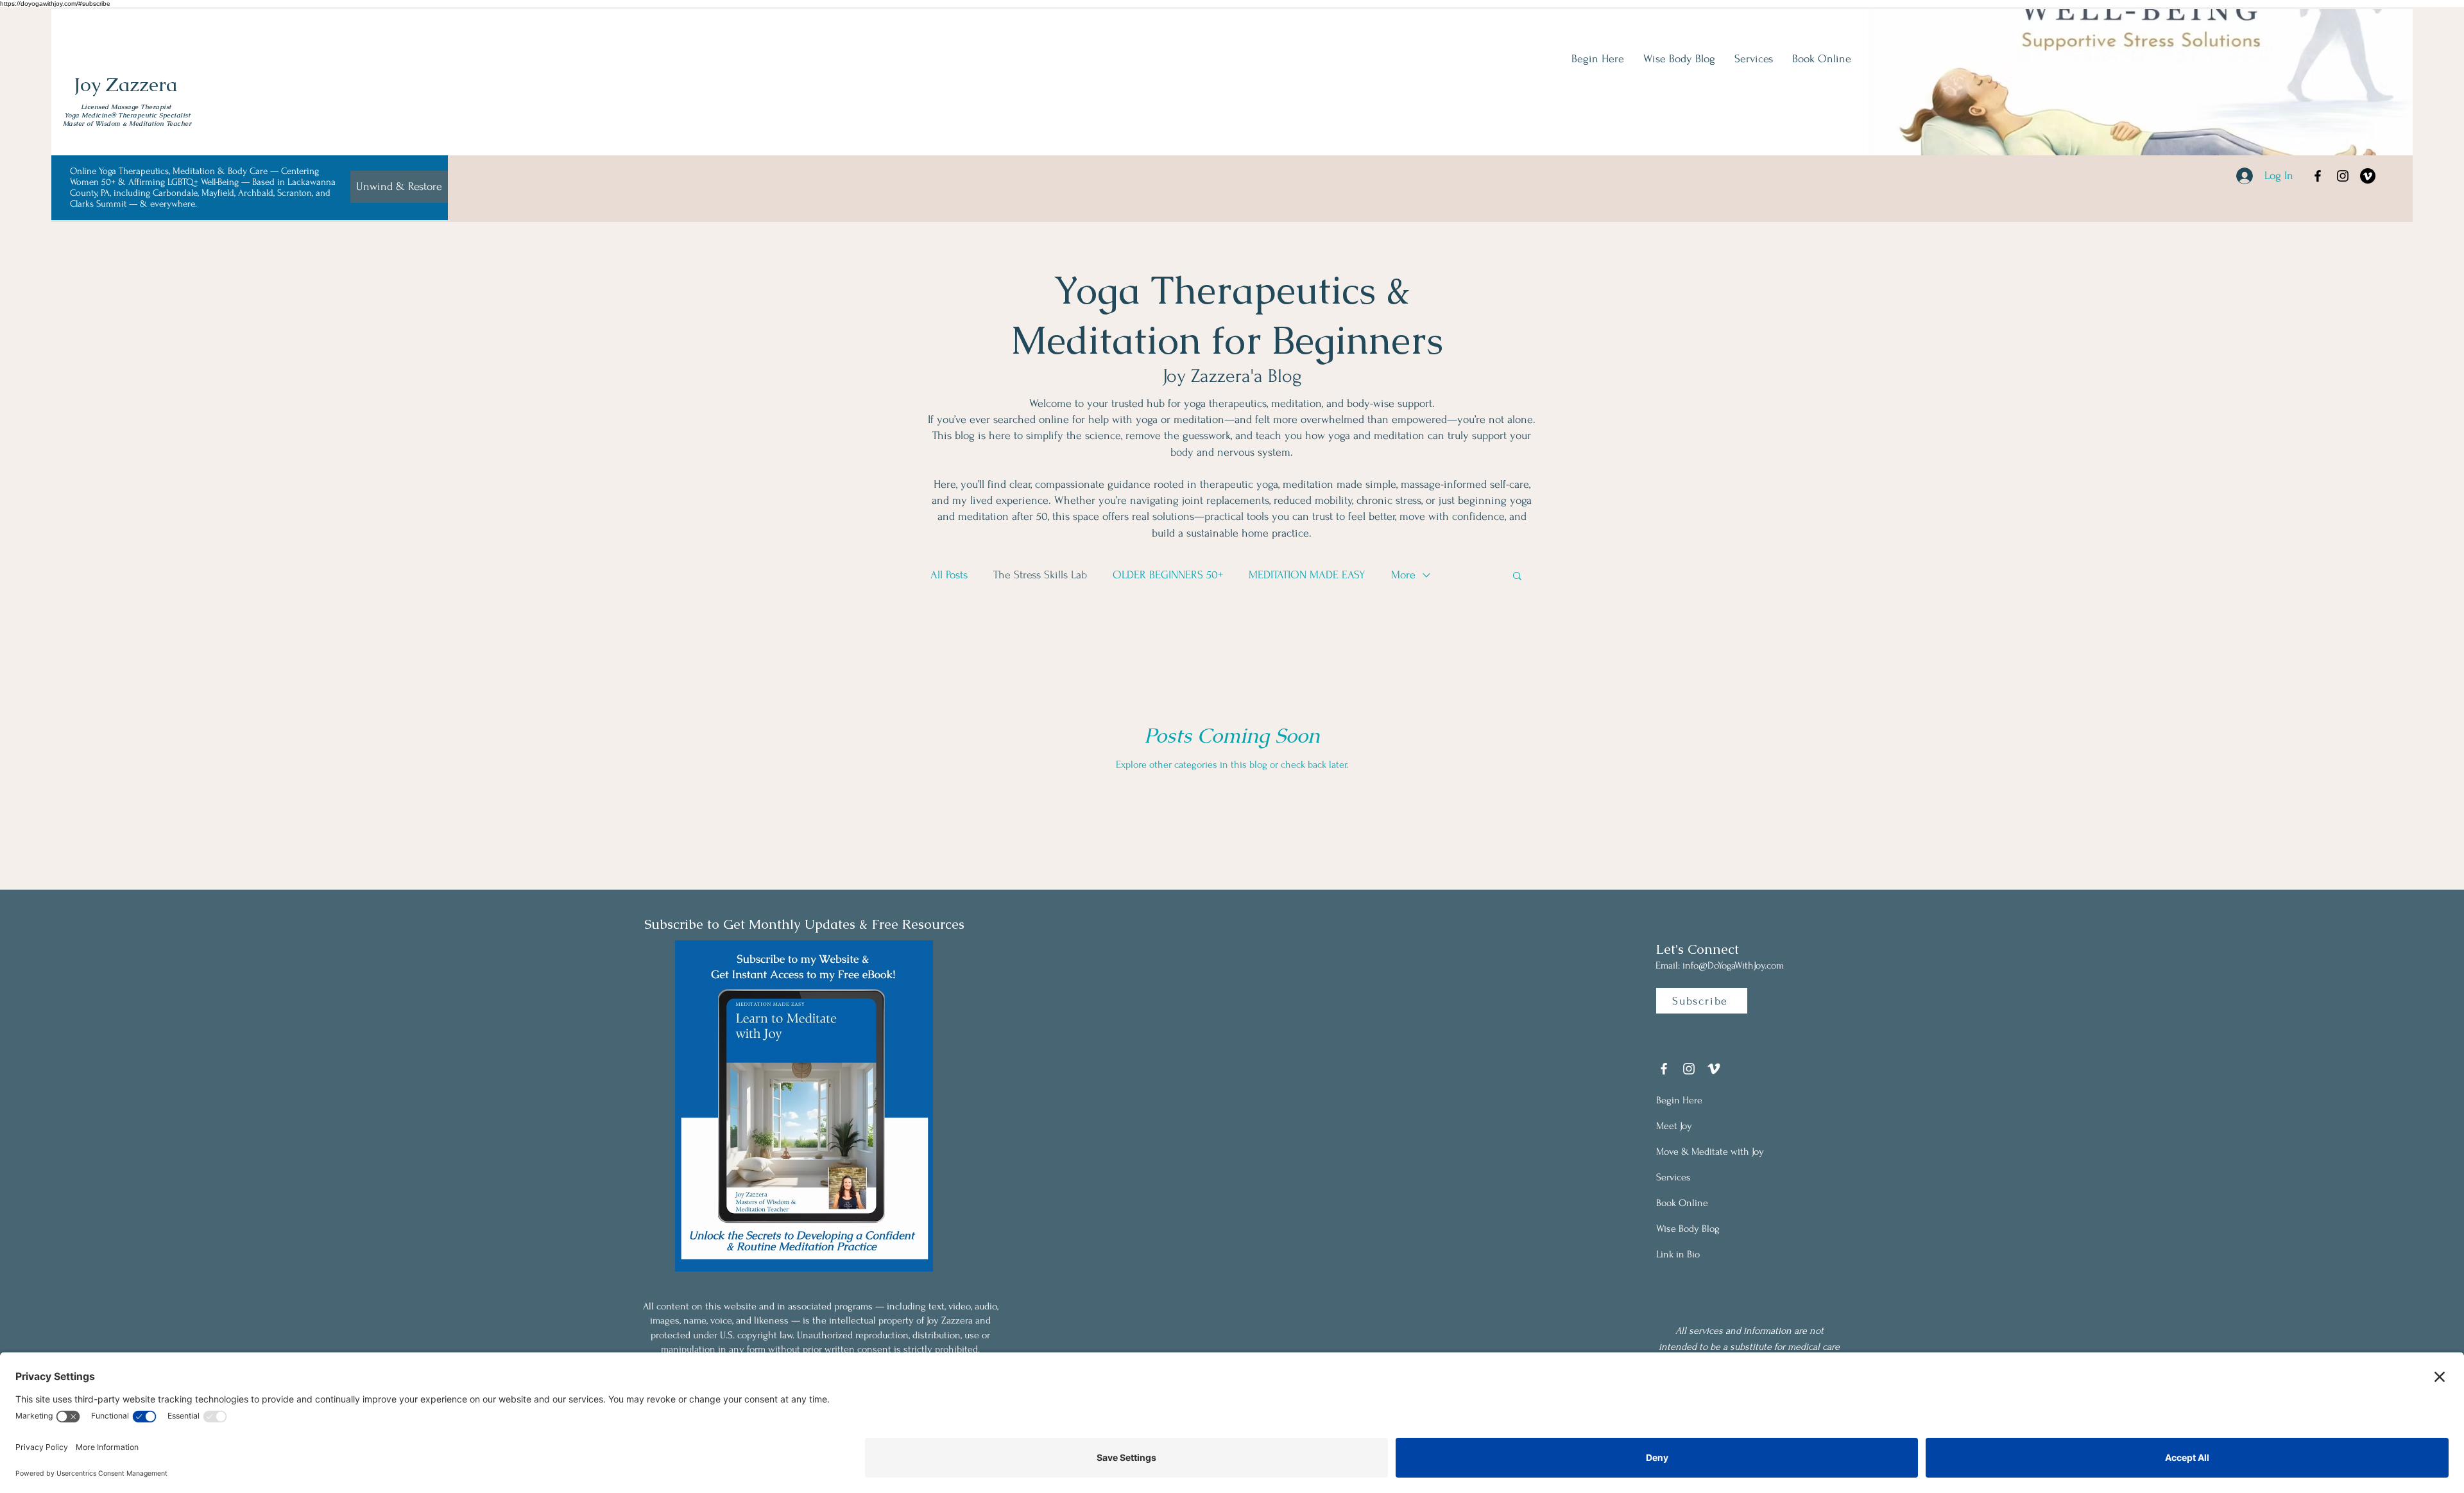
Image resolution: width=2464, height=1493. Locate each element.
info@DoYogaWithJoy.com (1733, 965)
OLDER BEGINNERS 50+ (1168, 575)
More (1403, 575)
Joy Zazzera (125, 84)
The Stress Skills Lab (1040, 575)
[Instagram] (2343, 176)
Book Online (1682, 1203)
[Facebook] (2318, 176)
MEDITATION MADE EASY (1307, 575)
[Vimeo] (2368, 176)
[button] (1517, 577)
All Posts (949, 575)
